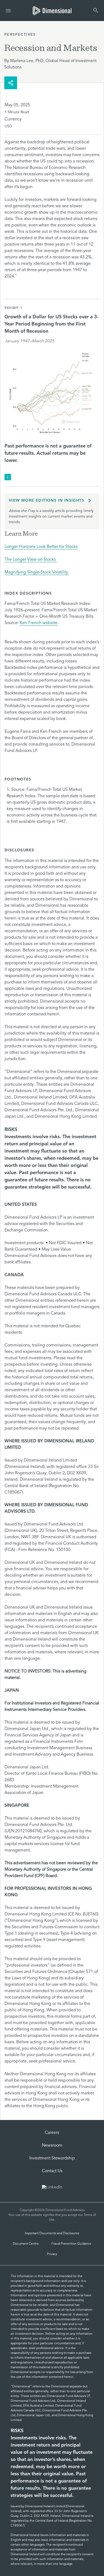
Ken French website (39, 623)
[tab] (52, 11)
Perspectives (20, 35)
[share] (11, 83)
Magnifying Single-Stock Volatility (37, 572)
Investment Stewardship (52, 2158)
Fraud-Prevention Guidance (71, 2244)
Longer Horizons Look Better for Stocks (41, 547)
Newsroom (52, 2146)
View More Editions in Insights (47, 500)
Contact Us (52, 2171)
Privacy (52, 2254)
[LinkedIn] (52, 2188)
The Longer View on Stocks (31, 560)
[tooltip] (8, 477)
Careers (52, 2133)
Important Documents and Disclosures (52, 2233)
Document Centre (26, 2244)
